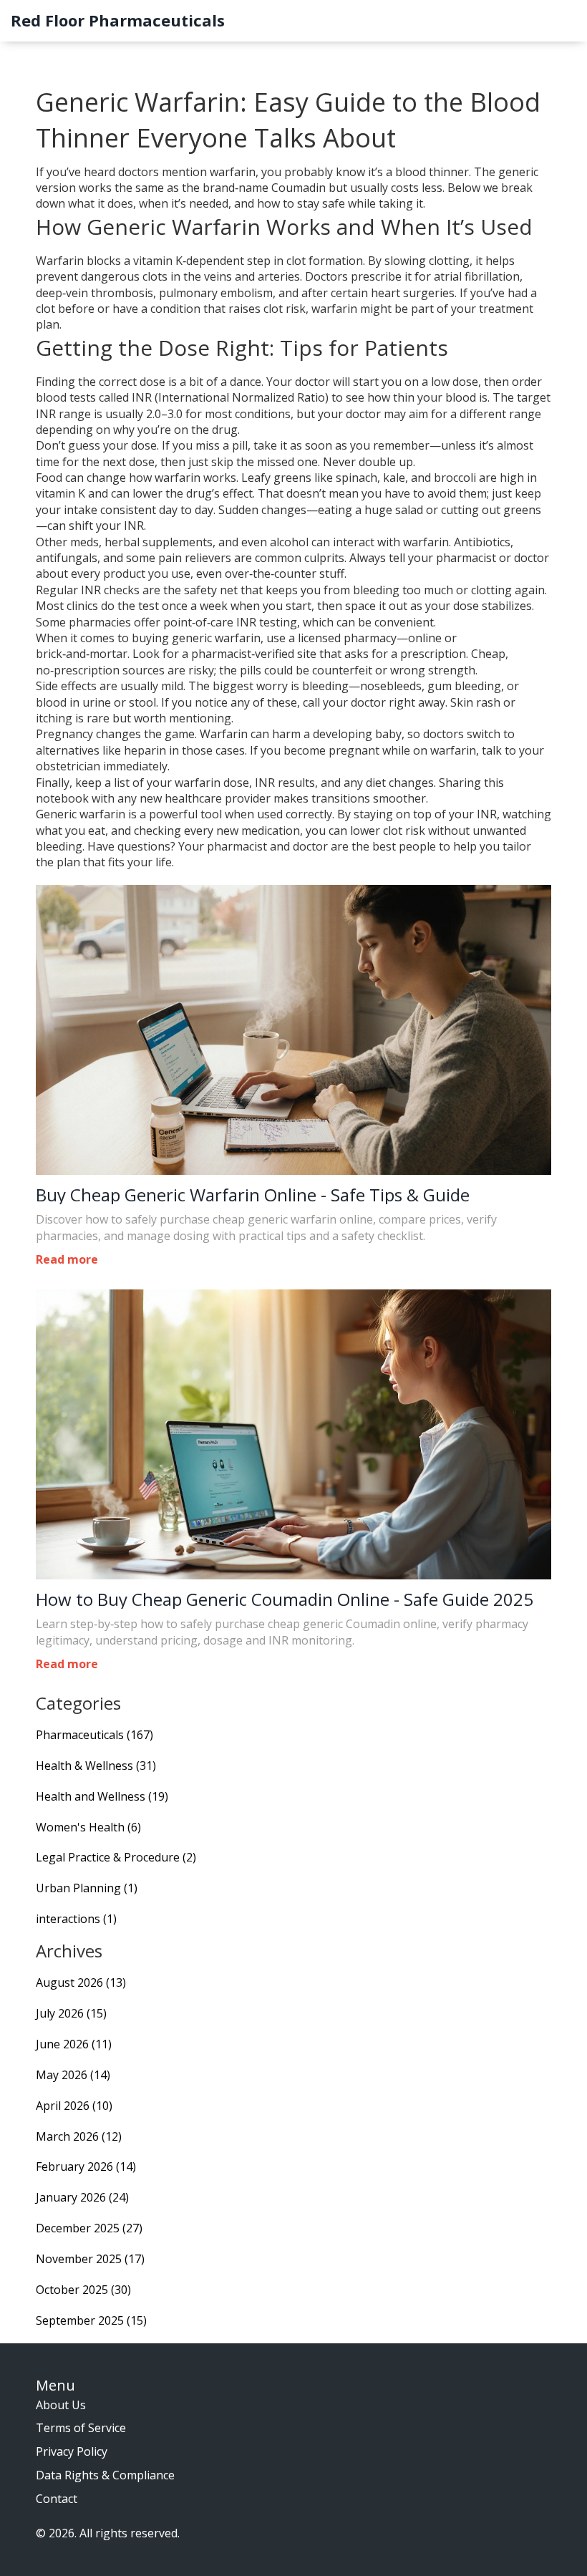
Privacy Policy (72, 2451)
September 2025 (91, 2320)
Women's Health (88, 1827)
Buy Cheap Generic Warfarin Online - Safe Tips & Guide (253, 1195)
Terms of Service (81, 2428)
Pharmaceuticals (94, 1735)
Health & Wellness (96, 1766)
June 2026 (74, 2044)
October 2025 (83, 2290)
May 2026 (73, 2075)
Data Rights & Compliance (105, 2475)
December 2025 (89, 2228)
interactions (76, 1919)
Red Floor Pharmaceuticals (118, 20)
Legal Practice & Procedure (116, 1857)
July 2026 (71, 2013)
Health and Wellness (102, 1796)
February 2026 (86, 2166)
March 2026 (79, 2136)
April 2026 (74, 2106)
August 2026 (81, 1982)
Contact (57, 2499)
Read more (67, 1259)
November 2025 (90, 2259)
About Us (61, 2405)
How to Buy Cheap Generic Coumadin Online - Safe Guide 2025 (285, 1599)
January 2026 (82, 2197)
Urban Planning (87, 1888)
